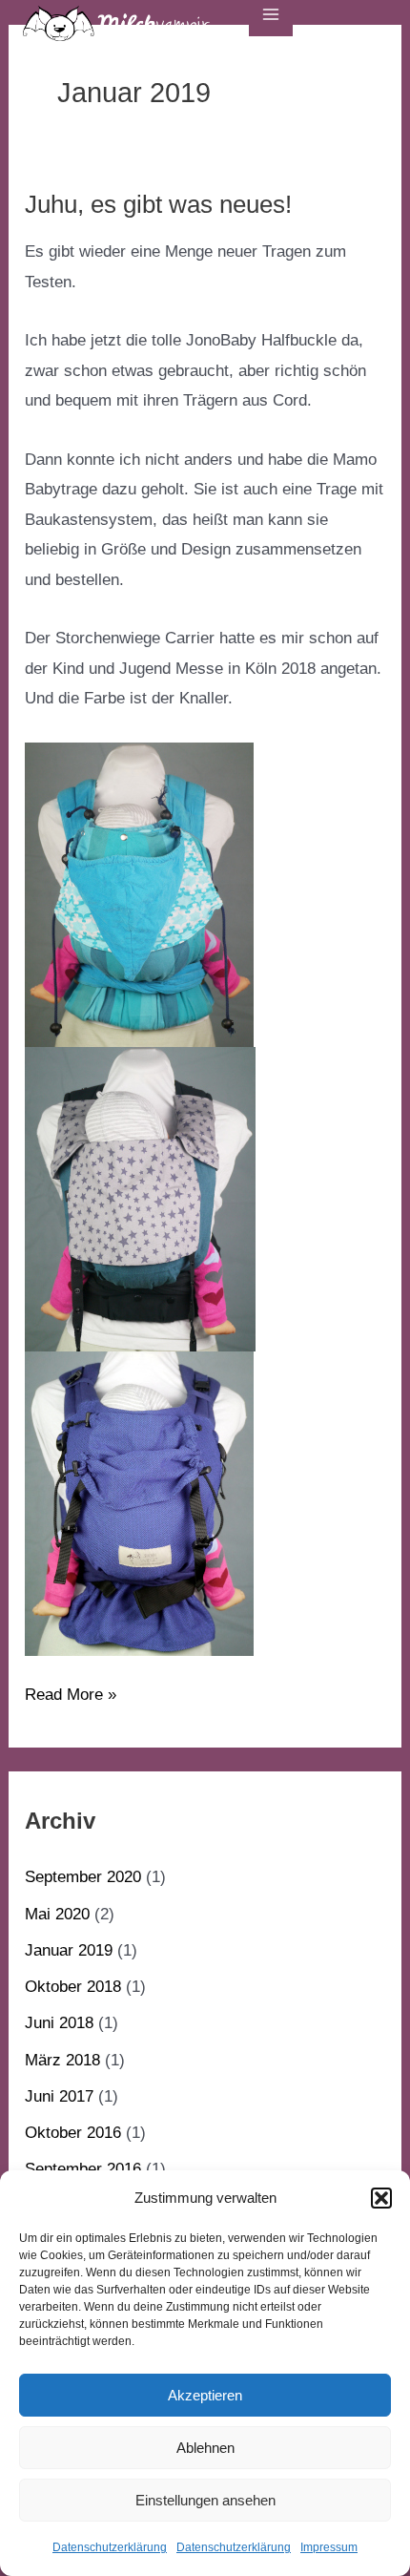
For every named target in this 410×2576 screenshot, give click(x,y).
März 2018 (62, 2060)
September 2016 (83, 2169)
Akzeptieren (205, 2395)
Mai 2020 (57, 1914)
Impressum (329, 2547)
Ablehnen (205, 2448)
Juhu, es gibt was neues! (158, 204)
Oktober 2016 (73, 2133)
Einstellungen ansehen (205, 2500)
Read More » (71, 1692)
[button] (381, 2198)
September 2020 (83, 1877)
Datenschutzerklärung (110, 2547)
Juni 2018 (59, 2023)
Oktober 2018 (73, 1987)
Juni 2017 (59, 2096)
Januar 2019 (69, 1950)
